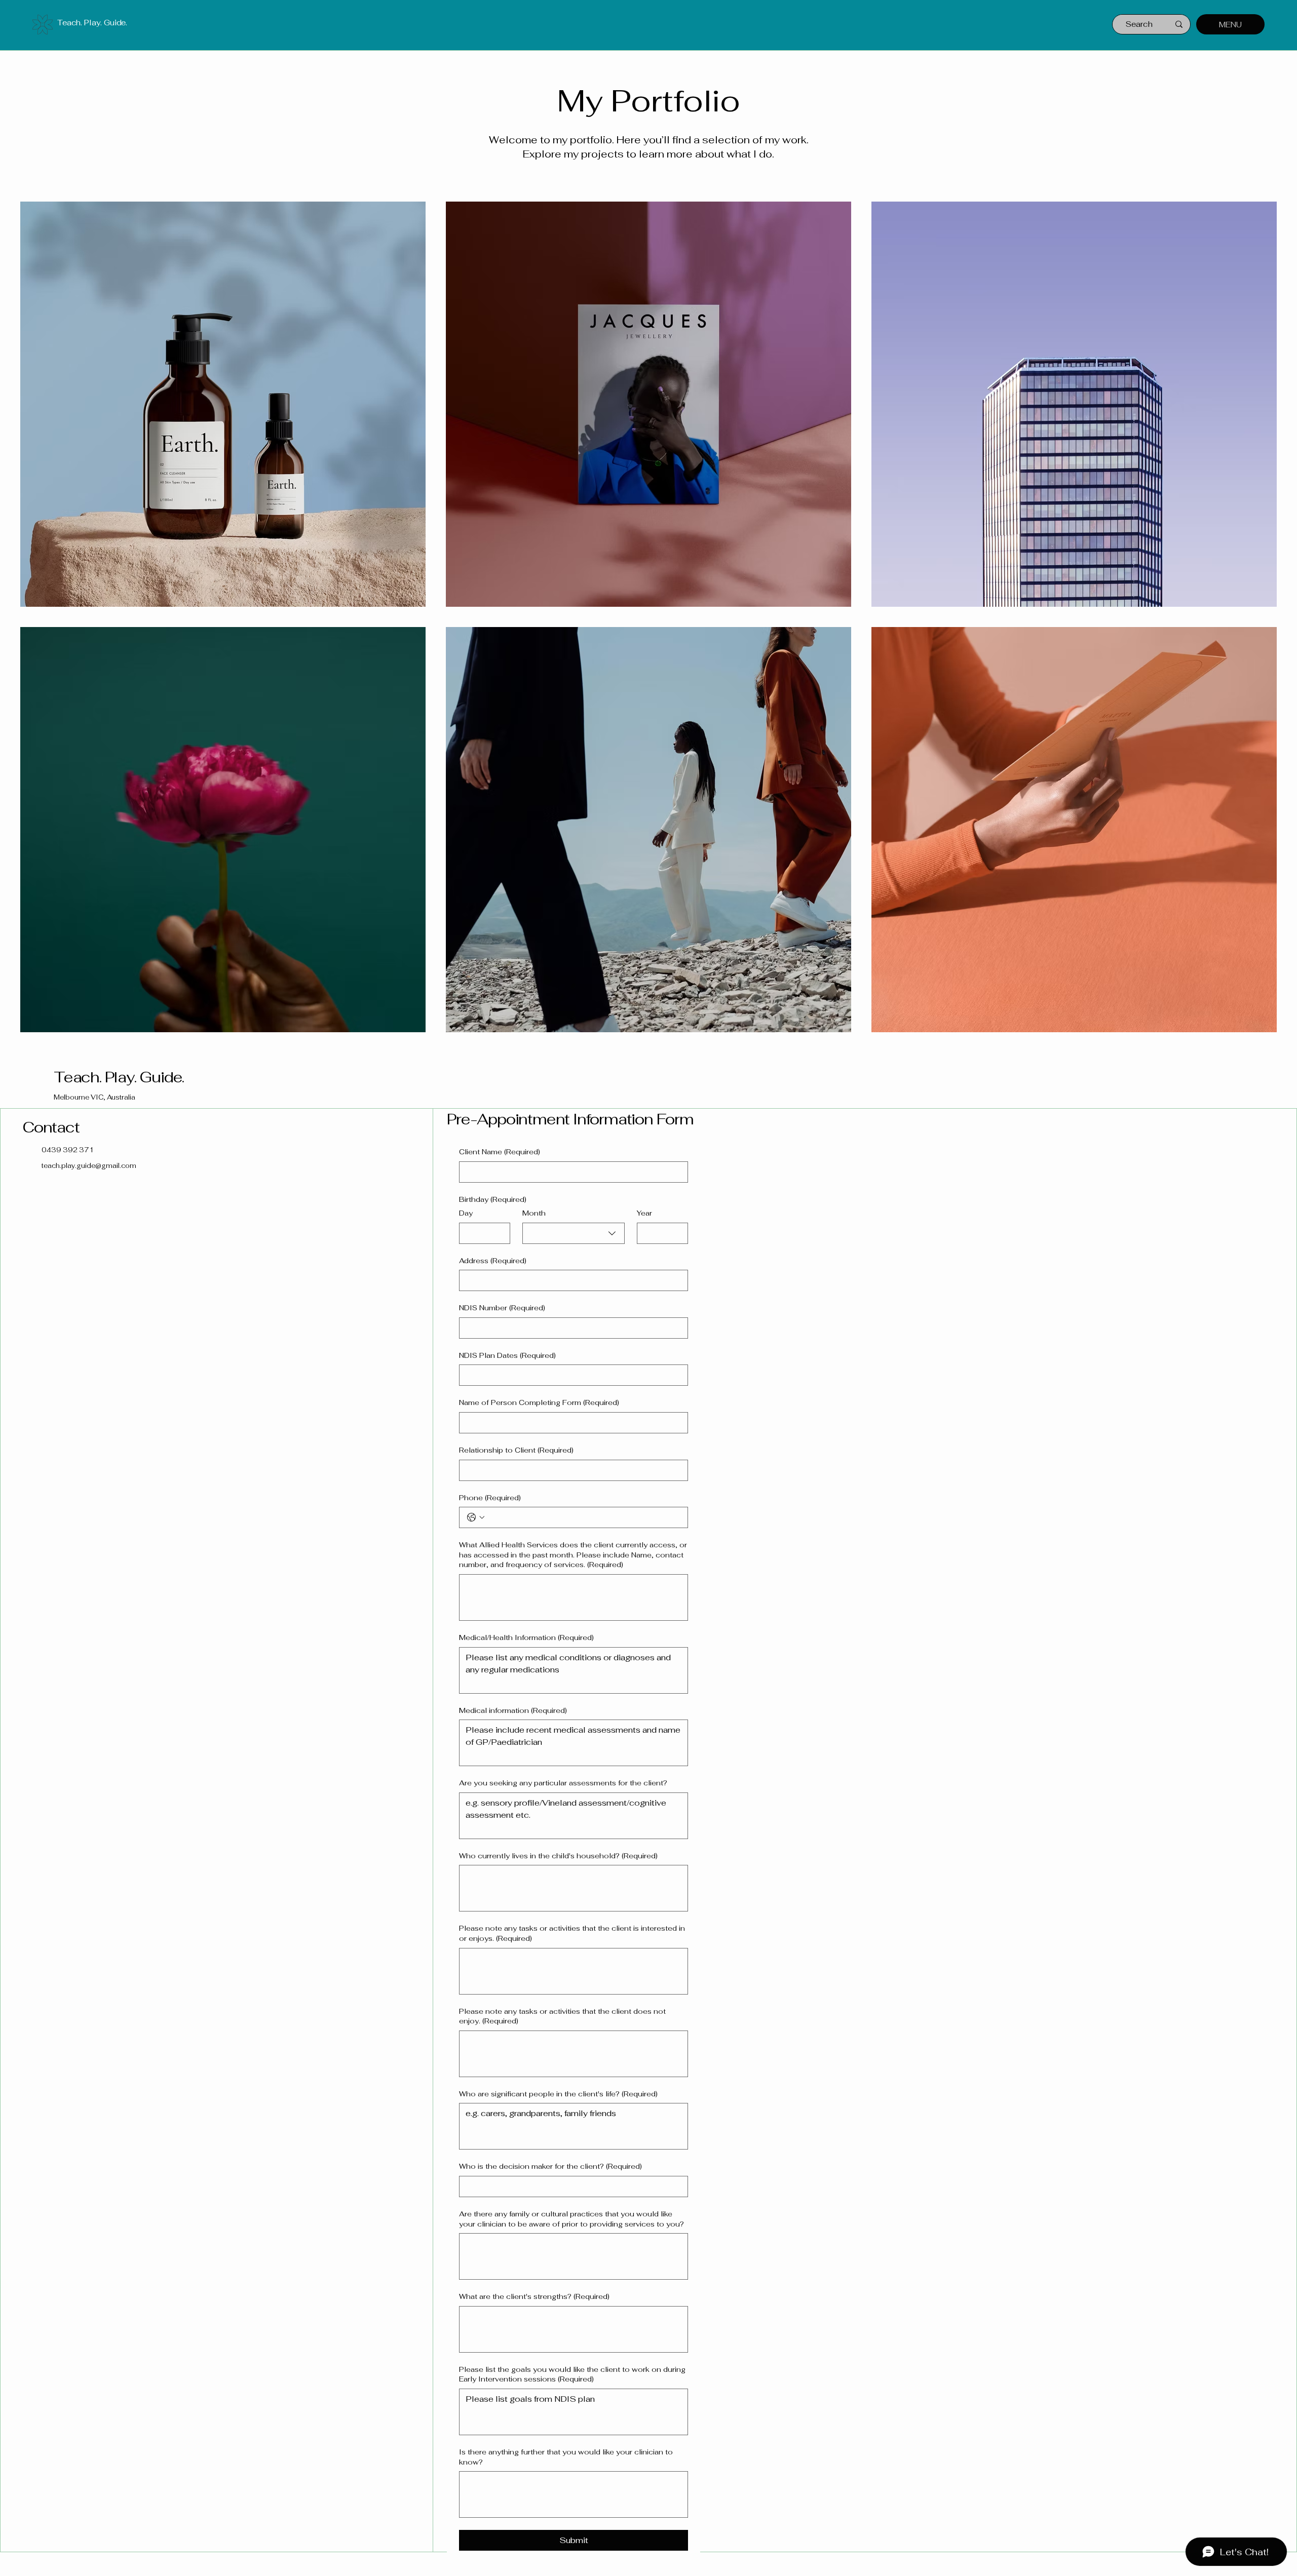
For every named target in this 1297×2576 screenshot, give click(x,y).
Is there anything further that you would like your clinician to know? (566, 2457)
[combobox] (574, 1233)
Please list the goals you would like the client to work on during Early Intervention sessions (572, 2374)
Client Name (500, 1152)
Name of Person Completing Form (539, 1402)
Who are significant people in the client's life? (558, 2094)
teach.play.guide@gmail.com (89, 1166)
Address (493, 1261)
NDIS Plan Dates (507, 1355)
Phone (490, 1498)
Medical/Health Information (526, 1637)
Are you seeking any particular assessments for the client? (563, 1783)
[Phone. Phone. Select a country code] (476, 1517)
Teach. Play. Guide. (92, 23)
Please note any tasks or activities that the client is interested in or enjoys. (572, 1933)
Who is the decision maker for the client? (550, 2166)
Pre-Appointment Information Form (570, 1119)
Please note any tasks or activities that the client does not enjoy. (562, 2016)
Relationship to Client (516, 1450)
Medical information (513, 1710)
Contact (52, 1127)
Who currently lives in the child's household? (558, 1856)
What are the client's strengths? (534, 2296)
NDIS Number (502, 1308)
